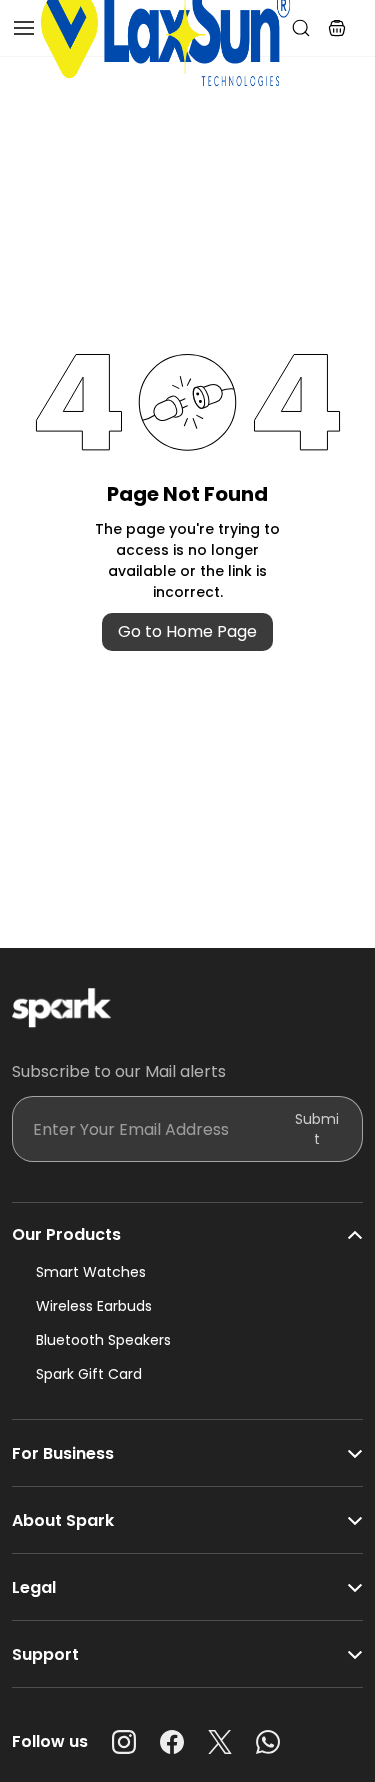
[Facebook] (172, 1742)
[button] (337, 28)
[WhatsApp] (268, 1742)
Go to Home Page (187, 631)
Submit (317, 1129)
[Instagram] (124, 1742)
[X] (220, 1742)
